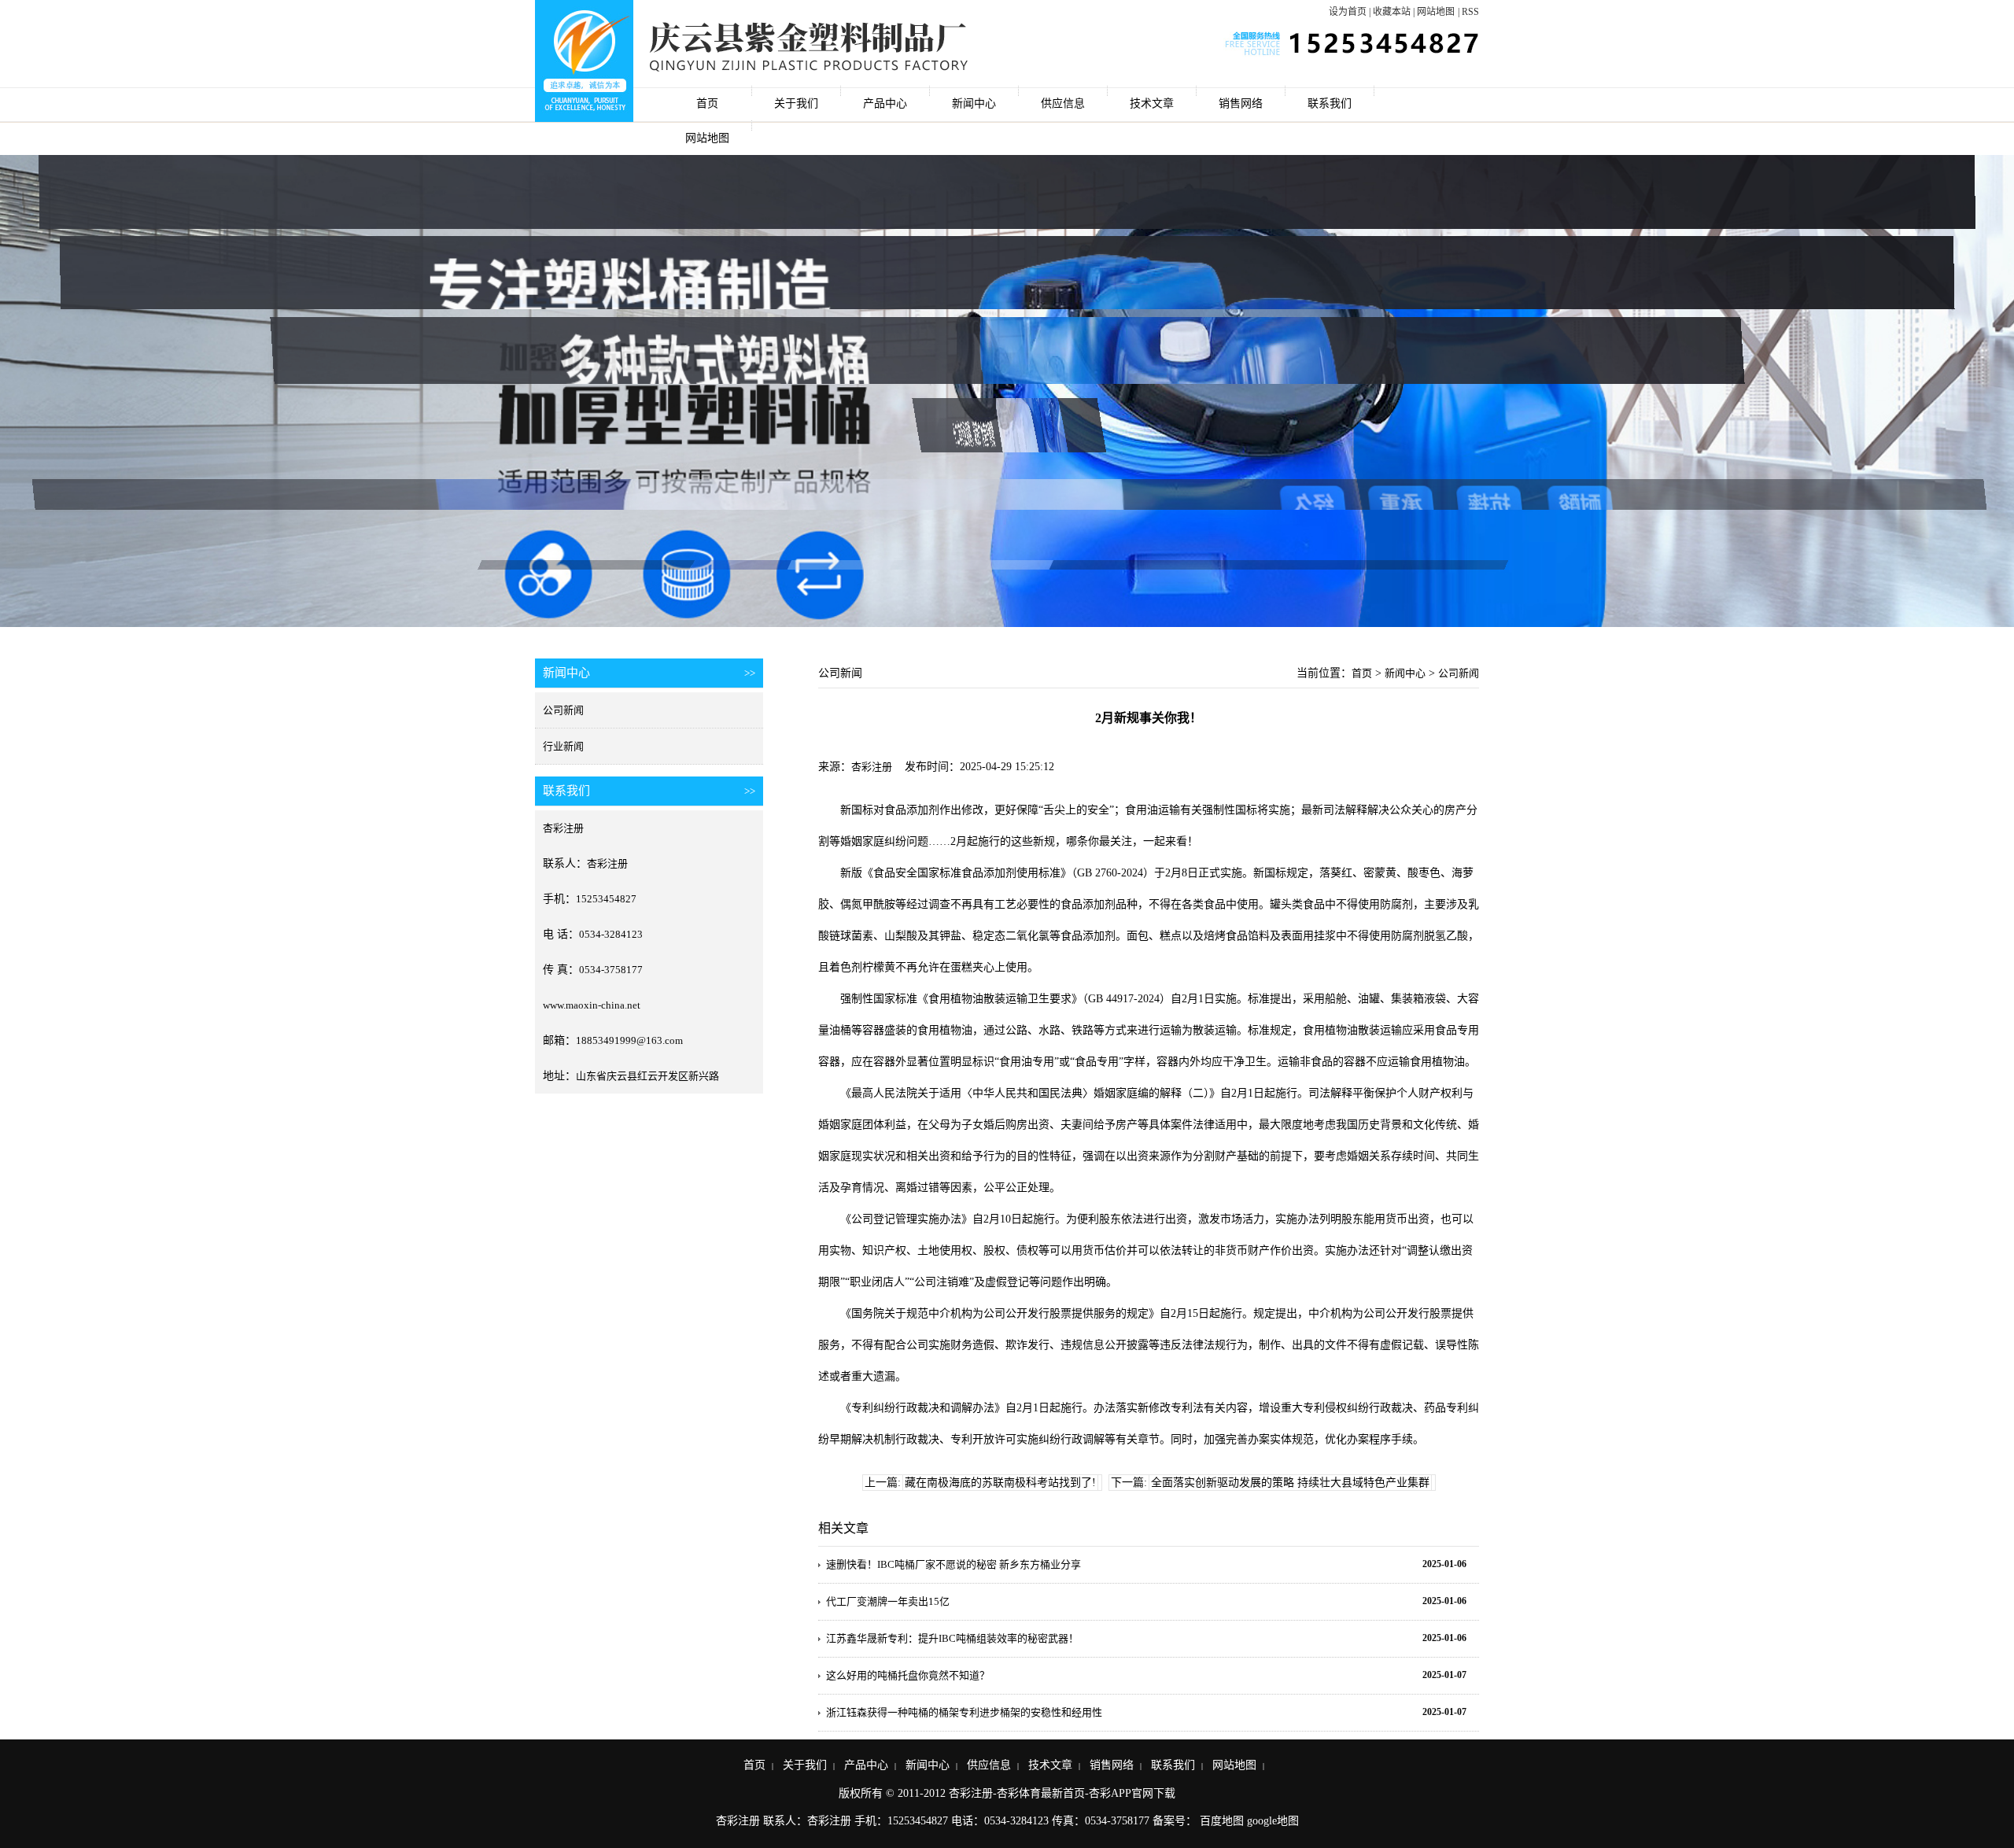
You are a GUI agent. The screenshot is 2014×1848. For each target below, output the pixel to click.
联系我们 (1330, 103)
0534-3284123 (611, 934)
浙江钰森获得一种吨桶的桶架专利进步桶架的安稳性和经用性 (964, 1712)
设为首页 (1348, 12)
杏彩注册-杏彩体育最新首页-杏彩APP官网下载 (1062, 1793)
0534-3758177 (611, 970)
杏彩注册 (563, 828)
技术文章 (1152, 103)
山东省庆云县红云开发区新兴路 (647, 1076)
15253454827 (606, 899)
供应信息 (1063, 103)
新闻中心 (974, 103)
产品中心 (885, 103)
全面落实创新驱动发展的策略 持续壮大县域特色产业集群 (1290, 1483)
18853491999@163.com (629, 1040)
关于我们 (796, 103)
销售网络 (1241, 103)
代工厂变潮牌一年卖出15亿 (888, 1601)
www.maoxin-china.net (592, 1005)
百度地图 (1222, 1821)
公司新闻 (563, 710)
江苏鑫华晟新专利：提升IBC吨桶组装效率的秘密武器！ (952, 1638)
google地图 (1273, 1821)
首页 (707, 103)
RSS (1470, 12)
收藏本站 (1392, 12)
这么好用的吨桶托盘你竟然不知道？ (908, 1675)
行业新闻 (563, 746)
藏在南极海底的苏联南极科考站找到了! (1000, 1483)
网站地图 (1436, 12)
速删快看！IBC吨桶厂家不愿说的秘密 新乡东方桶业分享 (954, 1564)
